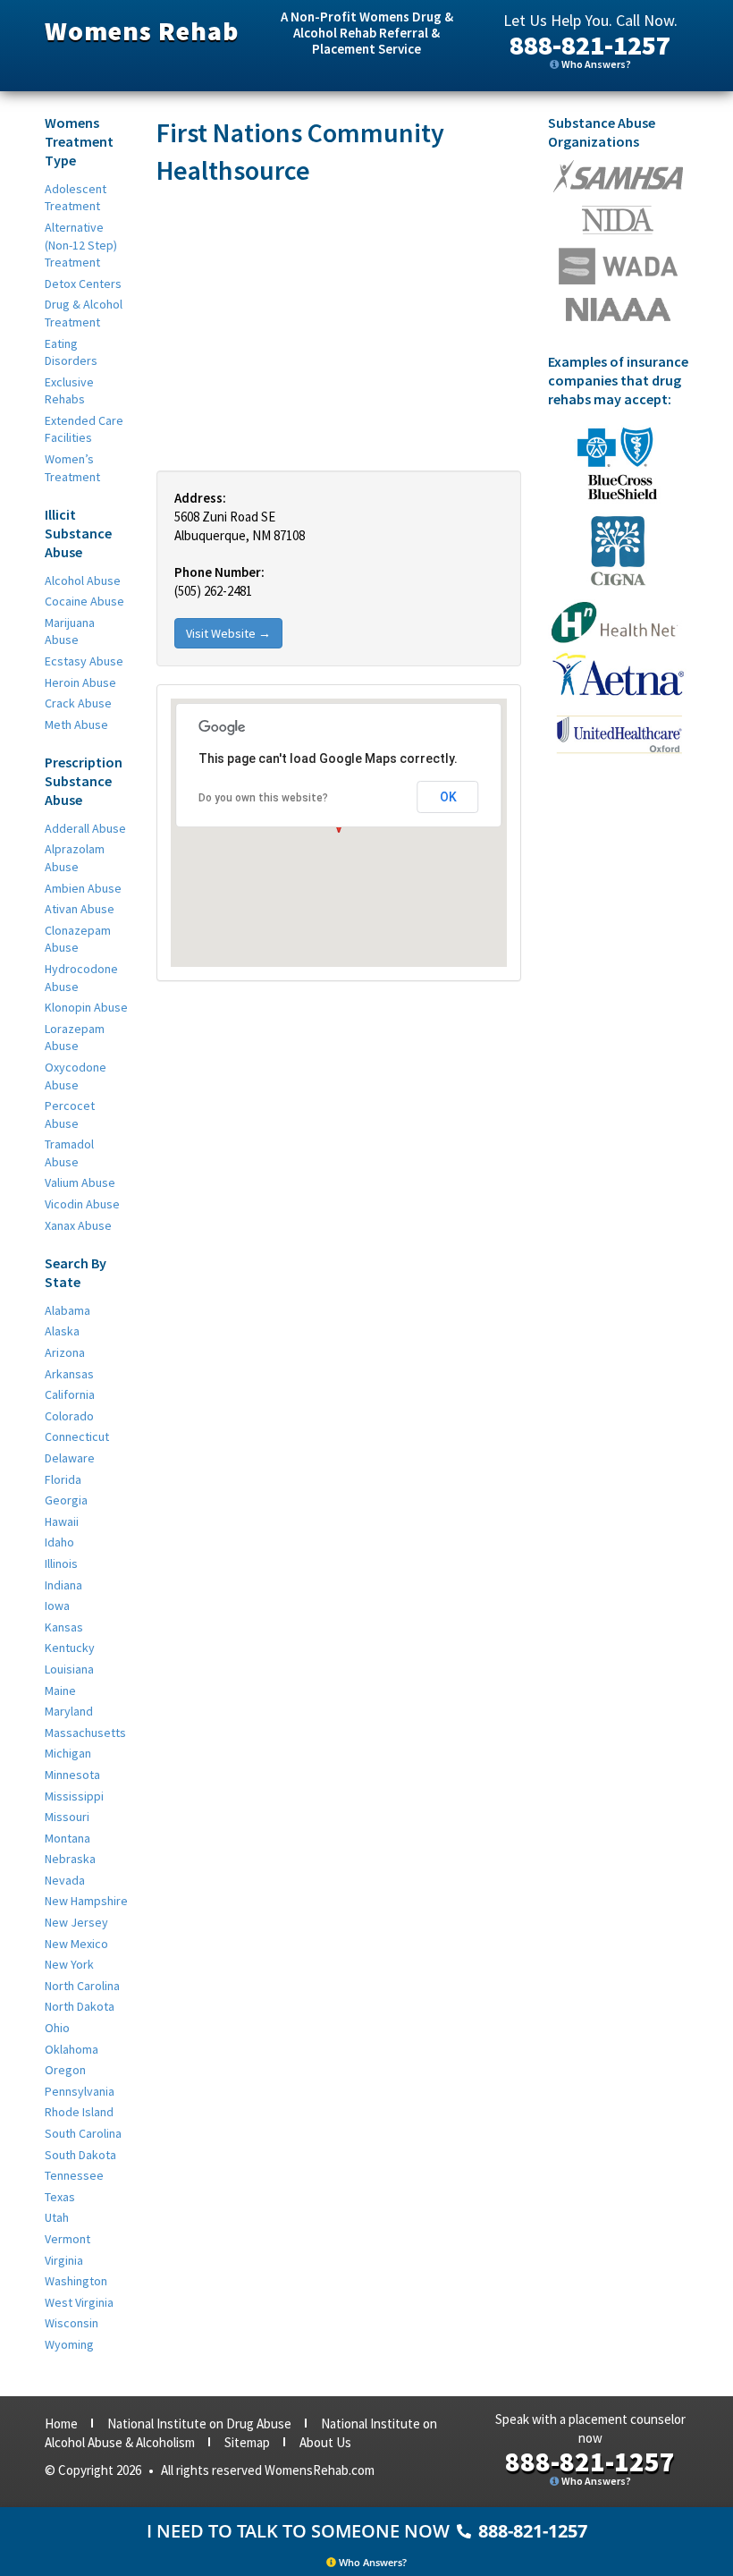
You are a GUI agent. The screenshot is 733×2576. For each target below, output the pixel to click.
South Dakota (80, 2155)
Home (61, 2423)
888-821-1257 (590, 45)
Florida (63, 1479)
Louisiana (69, 1669)
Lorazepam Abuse (75, 1038)
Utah (57, 2217)
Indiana (63, 1585)
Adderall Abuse (85, 828)
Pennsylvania (80, 2091)
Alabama (67, 1310)
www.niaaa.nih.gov (618, 309)
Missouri (67, 1817)
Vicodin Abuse (82, 1204)
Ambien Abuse (83, 888)
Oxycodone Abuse (76, 1076)
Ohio (57, 2028)
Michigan (68, 1753)
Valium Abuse (80, 1182)
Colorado (69, 1416)
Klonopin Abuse (86, 1007)
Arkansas (69, 1374)
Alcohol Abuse (83, 580)
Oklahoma (72, 2049)
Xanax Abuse (78, 1225)
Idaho (59, 1542)
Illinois (61, 1563)
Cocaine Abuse (84, 601)
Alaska (62, 1331)
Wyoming (69, 2344)
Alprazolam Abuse (75, 858)
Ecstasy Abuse (84, 661)
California (70, 1394)
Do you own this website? (263, 798)
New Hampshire (86, 1901)
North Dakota (80, 2006)
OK (448, 797)
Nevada (65, 1880)
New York (69, 1964)
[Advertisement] (339, 327)
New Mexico (76, 1944)
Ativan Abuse (80, 909)
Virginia (64, 2260)
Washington (76, 2281)
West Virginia (79, 2302)
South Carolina (83, 2133)
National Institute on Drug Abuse (199, 2423)
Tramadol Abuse (69, 1153)
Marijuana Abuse (70, 631)
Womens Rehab (142, 30)
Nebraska (70, 1859)
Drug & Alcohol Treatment (84, 313)
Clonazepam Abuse (78, 939)
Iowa (57, 1606)
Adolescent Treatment (76, 198)
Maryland (69, 1711)
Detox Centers (83, 284)
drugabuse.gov (618, 266)
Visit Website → (228, 633)
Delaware (70, 1458)
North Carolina (82, 1986)
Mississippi (74, 1796)
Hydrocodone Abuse (81, 978)
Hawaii (62, 1521)
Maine (60, 1690)
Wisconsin (72, 2323)
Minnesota (72, 1775)
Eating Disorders (71, 352)
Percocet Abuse (70, 1114)
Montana (67, 1838)
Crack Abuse (78, 703)
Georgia (66, 1500)
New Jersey (76, 1922)
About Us (325, 2442)
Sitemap (247, 2442)
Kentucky (70, 1648)
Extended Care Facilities (84, 429)
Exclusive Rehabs (69, 391)
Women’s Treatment (72, 468)
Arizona (65, 1352)
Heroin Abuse (80, 682)
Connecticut (77, 1436)
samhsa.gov (618, 176)
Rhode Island (79, 2112)
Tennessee (74, 2175)
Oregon (65, 2070)
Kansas (64, 1627)
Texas (60, 2197)
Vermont (67, 2239)
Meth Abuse (76, 724)
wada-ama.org (618, 220)
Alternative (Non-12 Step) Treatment (81, 245)
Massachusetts (85, 1733)
